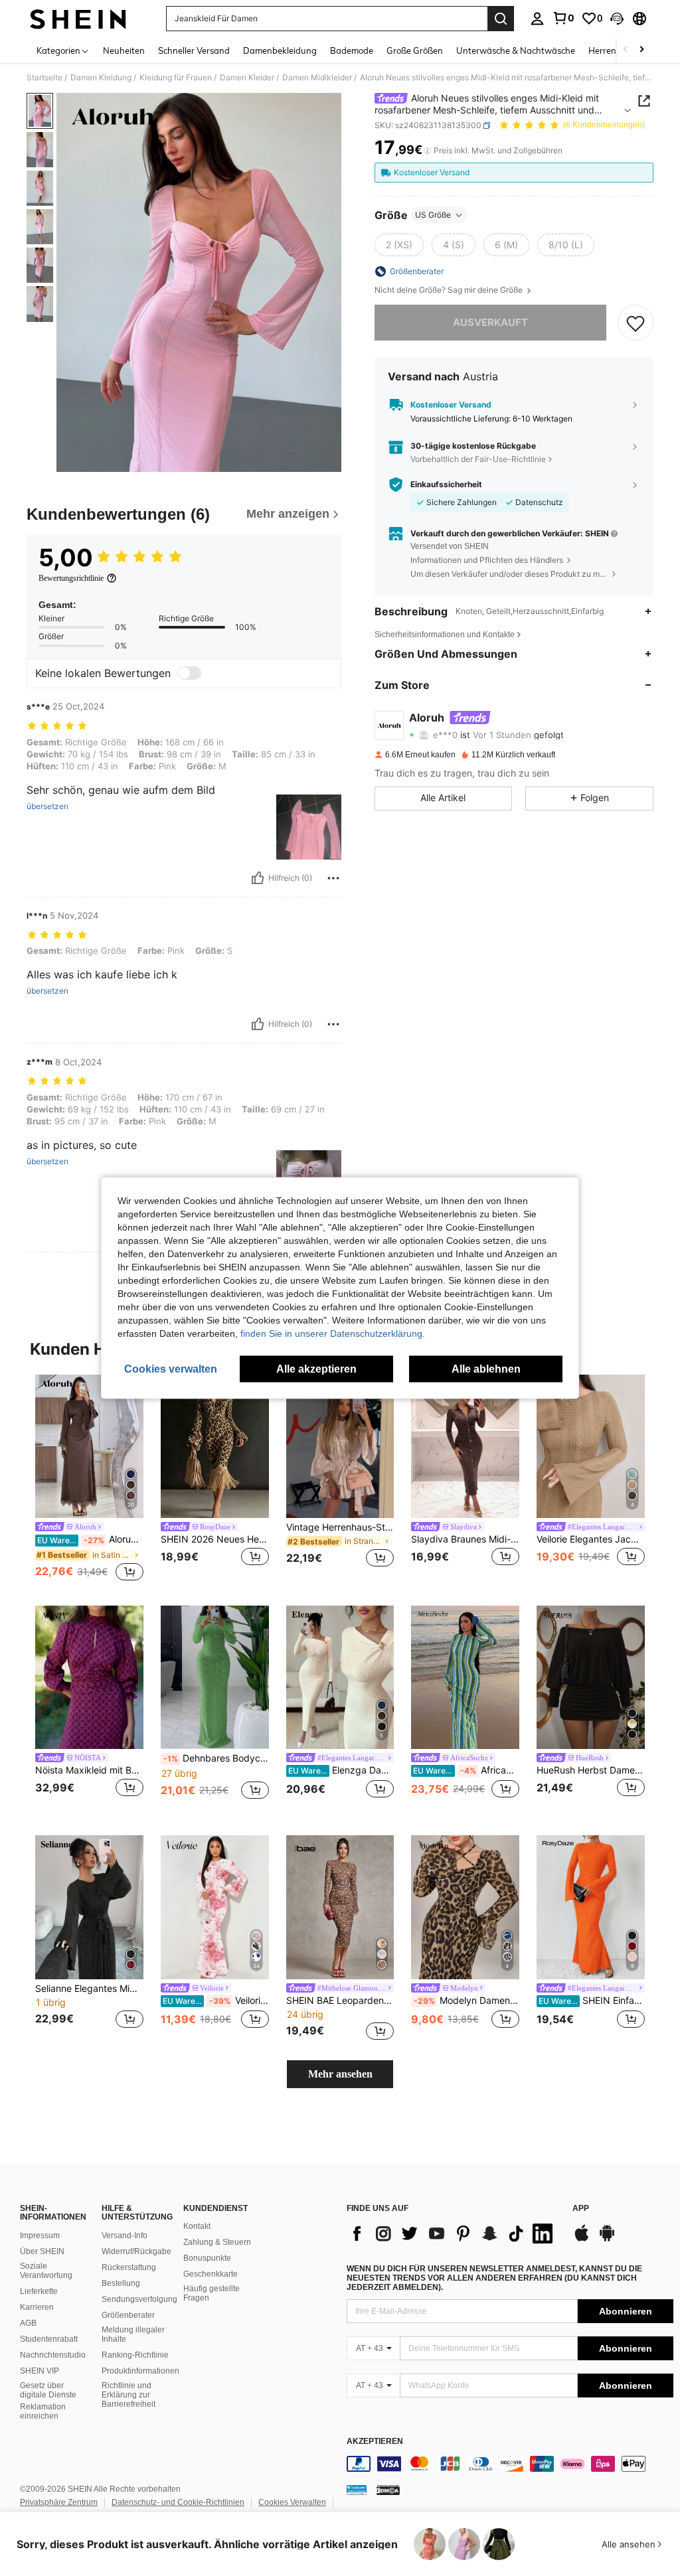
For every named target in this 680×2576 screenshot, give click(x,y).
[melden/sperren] (333, 878)
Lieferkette (39, 2291)
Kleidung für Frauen (176, 78)
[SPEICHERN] (636, 323)
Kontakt (197, 2226)
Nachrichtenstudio (53, 2355)
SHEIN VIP (40, 2371)
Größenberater (128, 2315)
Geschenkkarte (211, 2274)
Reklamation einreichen (43, 2411)
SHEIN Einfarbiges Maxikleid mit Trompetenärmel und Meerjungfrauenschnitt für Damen (592, 2001)
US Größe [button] (433, 215)
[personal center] (537, 19)
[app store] (582, 2239)
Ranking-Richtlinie (135, 2355)
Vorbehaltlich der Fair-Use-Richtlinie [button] (478, 459)
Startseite (44, 78)
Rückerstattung (129, 2267)
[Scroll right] (641, 50)
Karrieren (37, 2307)
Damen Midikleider (317, 78)
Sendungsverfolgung (139, 2299)
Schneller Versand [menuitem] (194, 50)
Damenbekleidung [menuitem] (280, 50)
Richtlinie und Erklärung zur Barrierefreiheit (128, 2395)
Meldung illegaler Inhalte (133, 2334)
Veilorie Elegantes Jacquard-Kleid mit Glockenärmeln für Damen (591, 1539)
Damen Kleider (247, 78)
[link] (563, 18)
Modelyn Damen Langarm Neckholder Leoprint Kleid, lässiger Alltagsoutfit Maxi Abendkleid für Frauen (467, 2001)
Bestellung (121, 2283)
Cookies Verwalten (292, 2502)
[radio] (399, 245)
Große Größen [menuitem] (415, 50)
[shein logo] (78, 19)
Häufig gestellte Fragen (212, 2293)
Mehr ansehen (340, 2074)
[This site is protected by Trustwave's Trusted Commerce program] (357, 2490)
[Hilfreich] (258, 878)
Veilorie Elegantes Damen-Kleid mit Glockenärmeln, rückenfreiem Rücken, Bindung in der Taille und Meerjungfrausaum (216, 2001)
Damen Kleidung (101, 78)
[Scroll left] (626, 50)
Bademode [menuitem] (352, 50)
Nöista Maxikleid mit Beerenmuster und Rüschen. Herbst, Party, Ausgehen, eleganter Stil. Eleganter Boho (89, 1770)
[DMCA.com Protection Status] (388, 2490)
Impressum (40, 2235)
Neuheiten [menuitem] (124, 50)
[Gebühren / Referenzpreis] (427, 151)
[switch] (189, 673)
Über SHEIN (42, 2251)
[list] (453, 2234)
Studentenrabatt (49, 2339)
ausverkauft (490, 322)
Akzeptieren (375, 2442)
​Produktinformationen (140, 2371)
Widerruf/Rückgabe (136, 2251)
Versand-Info (125, 2235)
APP (581, 2209)
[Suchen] (501, 19)
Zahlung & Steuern (217, 2242)
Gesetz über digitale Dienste (48, 2390)
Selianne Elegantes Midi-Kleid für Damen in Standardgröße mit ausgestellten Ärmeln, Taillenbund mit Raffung (89, 1989)
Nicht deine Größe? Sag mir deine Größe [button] (450, 290)
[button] (617, 19)
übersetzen (47, 806)
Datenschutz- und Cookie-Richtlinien (178, 2502)
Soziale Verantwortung (46, 2271)
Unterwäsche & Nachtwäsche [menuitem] (516, 50)
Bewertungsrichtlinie (71, 578)
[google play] (607, 2239)
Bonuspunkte (207, 2258)
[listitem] (89, 1479)
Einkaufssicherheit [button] (446, 485)
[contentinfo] (510, 2464)
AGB (28, 2323)
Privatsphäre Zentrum (59, 2502)
